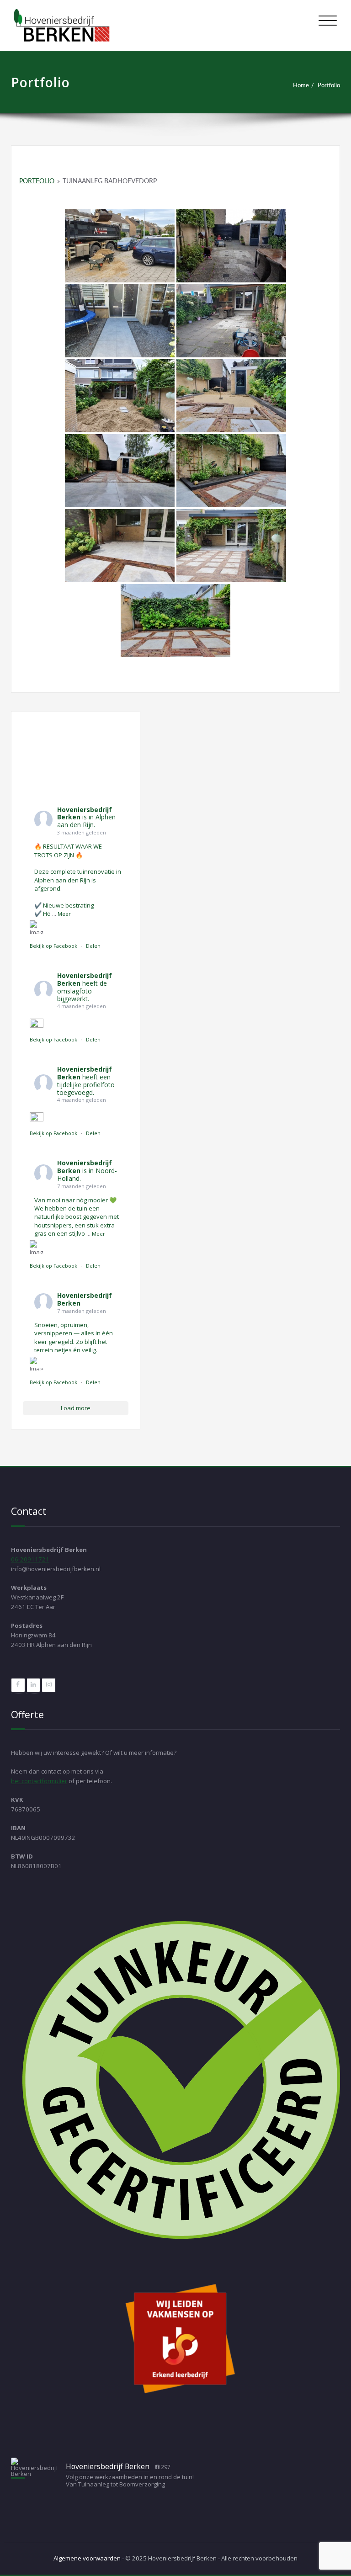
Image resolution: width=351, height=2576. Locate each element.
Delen (93, 946)
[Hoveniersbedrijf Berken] (34, 2467)
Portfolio (329, 85)
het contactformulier (39, 1781)
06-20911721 (30, 1559)
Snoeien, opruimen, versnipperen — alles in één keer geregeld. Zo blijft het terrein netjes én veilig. (74, 1337)
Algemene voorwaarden (87, 2558)
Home (301, 85)
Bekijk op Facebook (54, 946)
